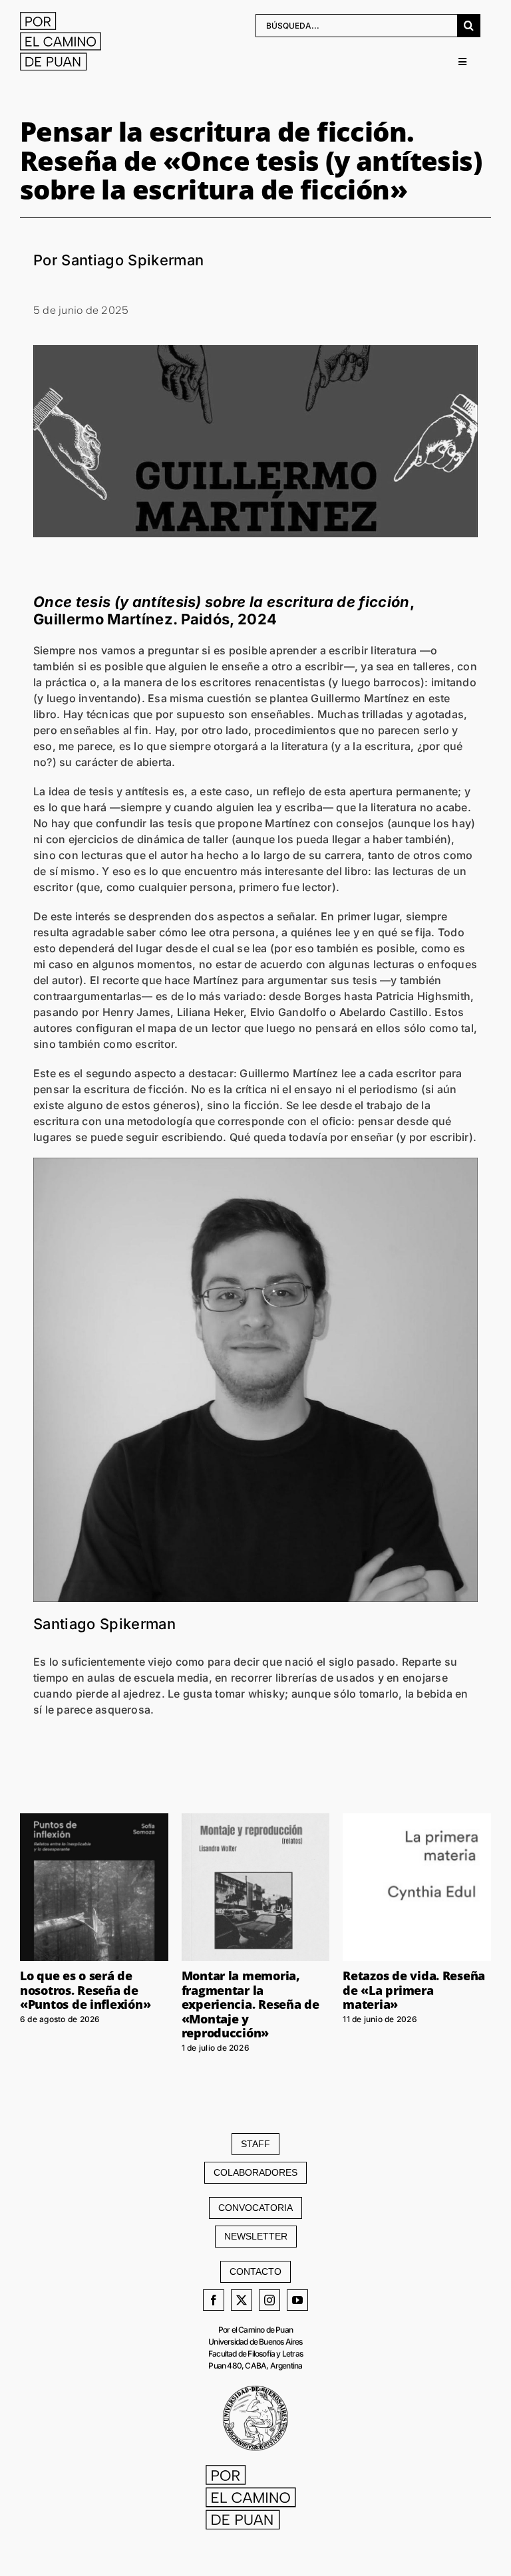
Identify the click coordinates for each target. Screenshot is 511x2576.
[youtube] (297, 2300)
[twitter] (242, 2300)
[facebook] (214, 2300)
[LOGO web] (65, 17)
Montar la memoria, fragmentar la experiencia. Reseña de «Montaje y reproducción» (251, 2004)
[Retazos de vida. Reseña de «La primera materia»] (417, 1887)
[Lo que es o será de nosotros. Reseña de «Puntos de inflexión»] (94, 1887)
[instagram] (269, 2300)
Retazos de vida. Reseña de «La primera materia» (414, 1990)
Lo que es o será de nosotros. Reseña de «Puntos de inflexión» (85, 1990)
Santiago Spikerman (104, 1624)
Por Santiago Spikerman (118, 260)
